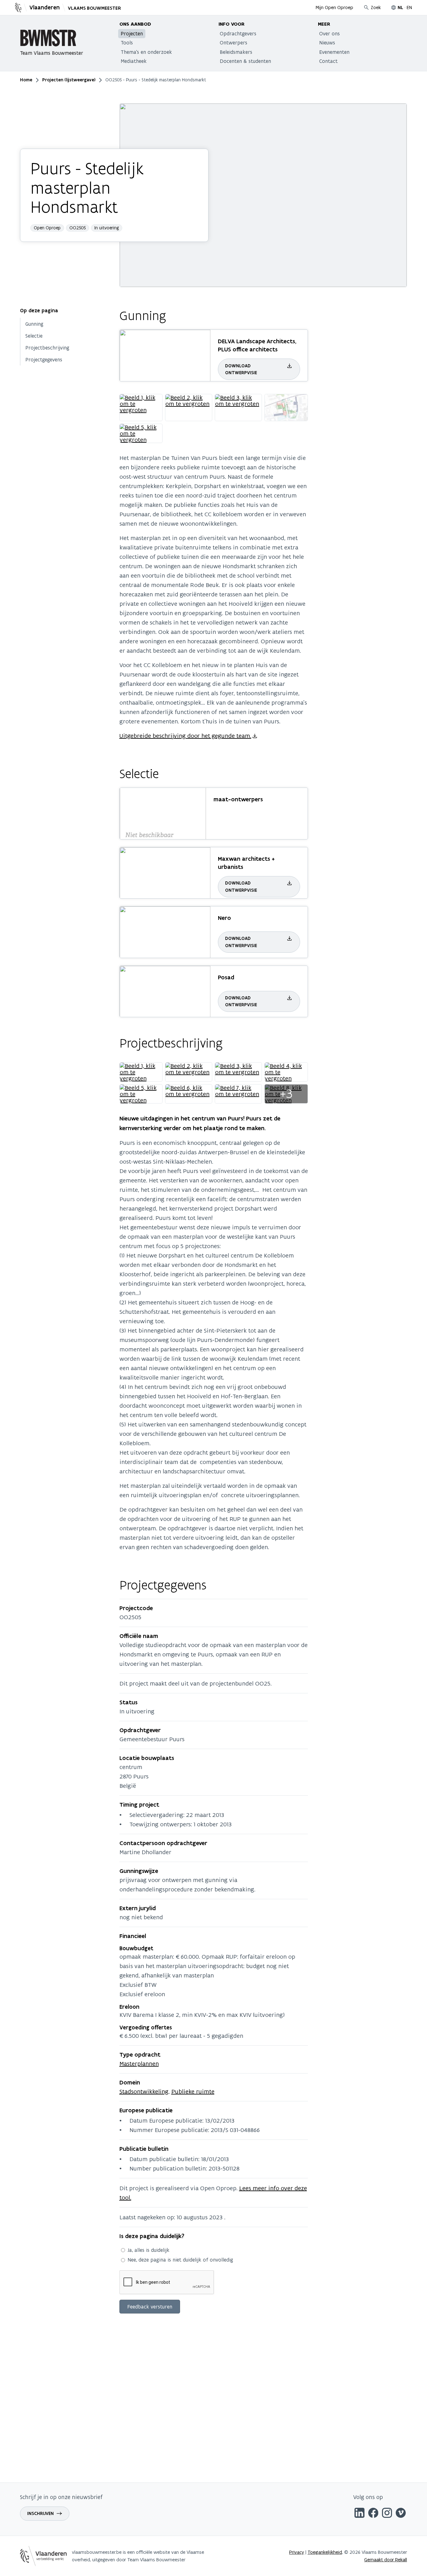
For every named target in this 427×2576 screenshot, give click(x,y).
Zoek (376, 7)
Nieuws (327, 43)
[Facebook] (373, 2514)
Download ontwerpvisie (241, 369)
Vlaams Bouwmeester (94, 8)
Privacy (297, 2552)
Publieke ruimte (193, 2091)
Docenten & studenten (245, 61)
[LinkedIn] (359, 2514)
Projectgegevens (44, 360)
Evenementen (334, 52)
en (409, 7)
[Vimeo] (401, 2514)
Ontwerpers (234, 43)
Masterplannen (139, 2063)
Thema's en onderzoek (146, 52)
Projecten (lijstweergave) (69, 80)
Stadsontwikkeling (144, 2091)
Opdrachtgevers (238, 33)
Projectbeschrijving (47, 348)
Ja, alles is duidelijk (148, 2250)
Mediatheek (134, 61)
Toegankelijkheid (325, 2552)
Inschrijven (40, 2513)
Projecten (132, 33)
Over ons (329, 33)
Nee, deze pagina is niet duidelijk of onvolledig (180, 2260)
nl (400, 8)
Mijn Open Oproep (334, 7)
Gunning (34, 324)
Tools (127, 43)
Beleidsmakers (236, 52)
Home (26, 80)
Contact (328, 61)
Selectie (34, 336)
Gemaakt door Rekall (386, 2560)
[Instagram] (387, 2514)
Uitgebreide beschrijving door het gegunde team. (185, 736)
